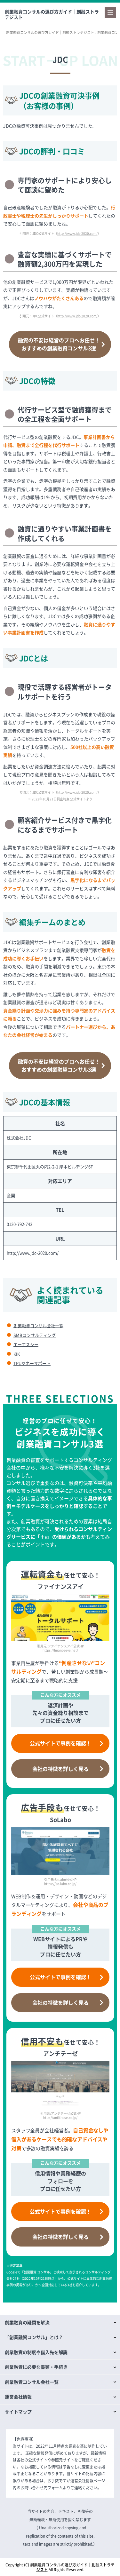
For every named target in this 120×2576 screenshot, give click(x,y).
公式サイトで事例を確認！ (60, 1743)
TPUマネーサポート (32, 1363)
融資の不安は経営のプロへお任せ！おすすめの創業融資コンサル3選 (59, 344)
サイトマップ (18, 2412)
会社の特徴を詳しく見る (60, 1769)
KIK (17, 1354)
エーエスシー (26, 1344)
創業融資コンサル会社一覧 (38, 1325)
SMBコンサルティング (35, 1335)
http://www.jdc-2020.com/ (77, 233)
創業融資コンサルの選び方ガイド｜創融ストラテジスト (52, 14)
